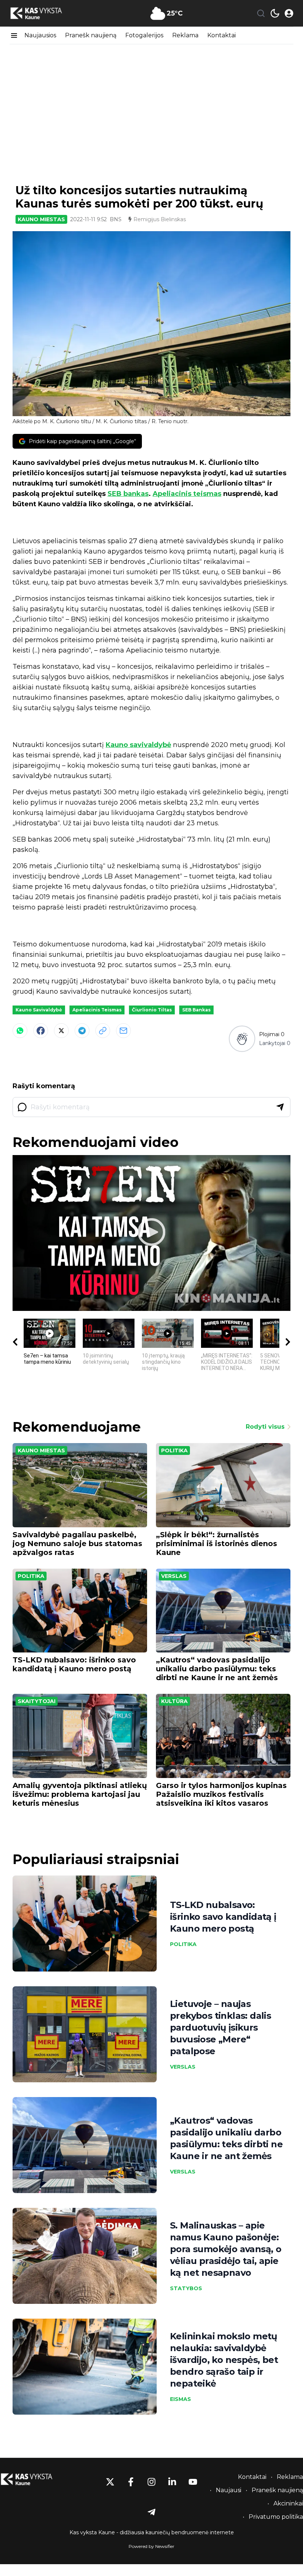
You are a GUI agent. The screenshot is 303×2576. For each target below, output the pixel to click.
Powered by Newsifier (151, 2546)
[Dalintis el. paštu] (123, 1031)
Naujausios (40, 35)
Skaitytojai (37, 1701)
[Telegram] (82, 1031)
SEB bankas (128, 494)
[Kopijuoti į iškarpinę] (103, 1031)
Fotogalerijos (144, 35)
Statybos (186, 2288)
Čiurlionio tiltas (152, 1010)
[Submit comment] (280, 1107)
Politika (174, 1450)
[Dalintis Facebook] (41, 1031)
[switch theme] (275, 13)
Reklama (185, 35)
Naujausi (229, 2490)
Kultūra (174, 1701)
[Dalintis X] (61, 1031)
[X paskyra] (110, 2482)
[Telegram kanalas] (151, 2512)
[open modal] (289, 13)
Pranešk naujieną (91, 35)
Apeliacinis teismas (187, 494)
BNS (116, 219)
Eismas (181, 2399)
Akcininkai (288, 2503)
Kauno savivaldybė (138, 745)
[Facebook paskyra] (131, 2482)
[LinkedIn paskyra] (172, 2482)
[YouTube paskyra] (193, 2482)
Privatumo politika (276, 2517)
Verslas (174, 1576)
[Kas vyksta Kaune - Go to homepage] (33, 2479)
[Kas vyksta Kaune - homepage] (43, 13)
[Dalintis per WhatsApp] (20, 1031)
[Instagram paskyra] (151, 2482)
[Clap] (242, 1039)
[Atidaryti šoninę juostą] (14, 35)
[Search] (261, 13)
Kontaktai (222, 35)
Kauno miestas (41, 219)
